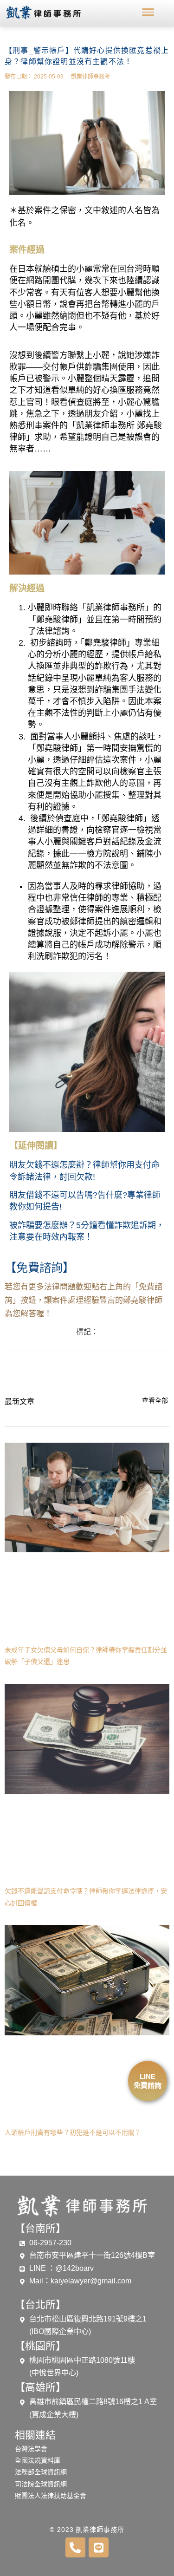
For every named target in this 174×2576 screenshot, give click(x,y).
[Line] (99, 2547)
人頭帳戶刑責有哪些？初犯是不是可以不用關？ (73, 2132)
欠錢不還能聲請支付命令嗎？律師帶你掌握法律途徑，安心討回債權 (86, 1897)
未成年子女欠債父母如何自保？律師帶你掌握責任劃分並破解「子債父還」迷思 (86, 1656)
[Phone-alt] (75, 2547)
